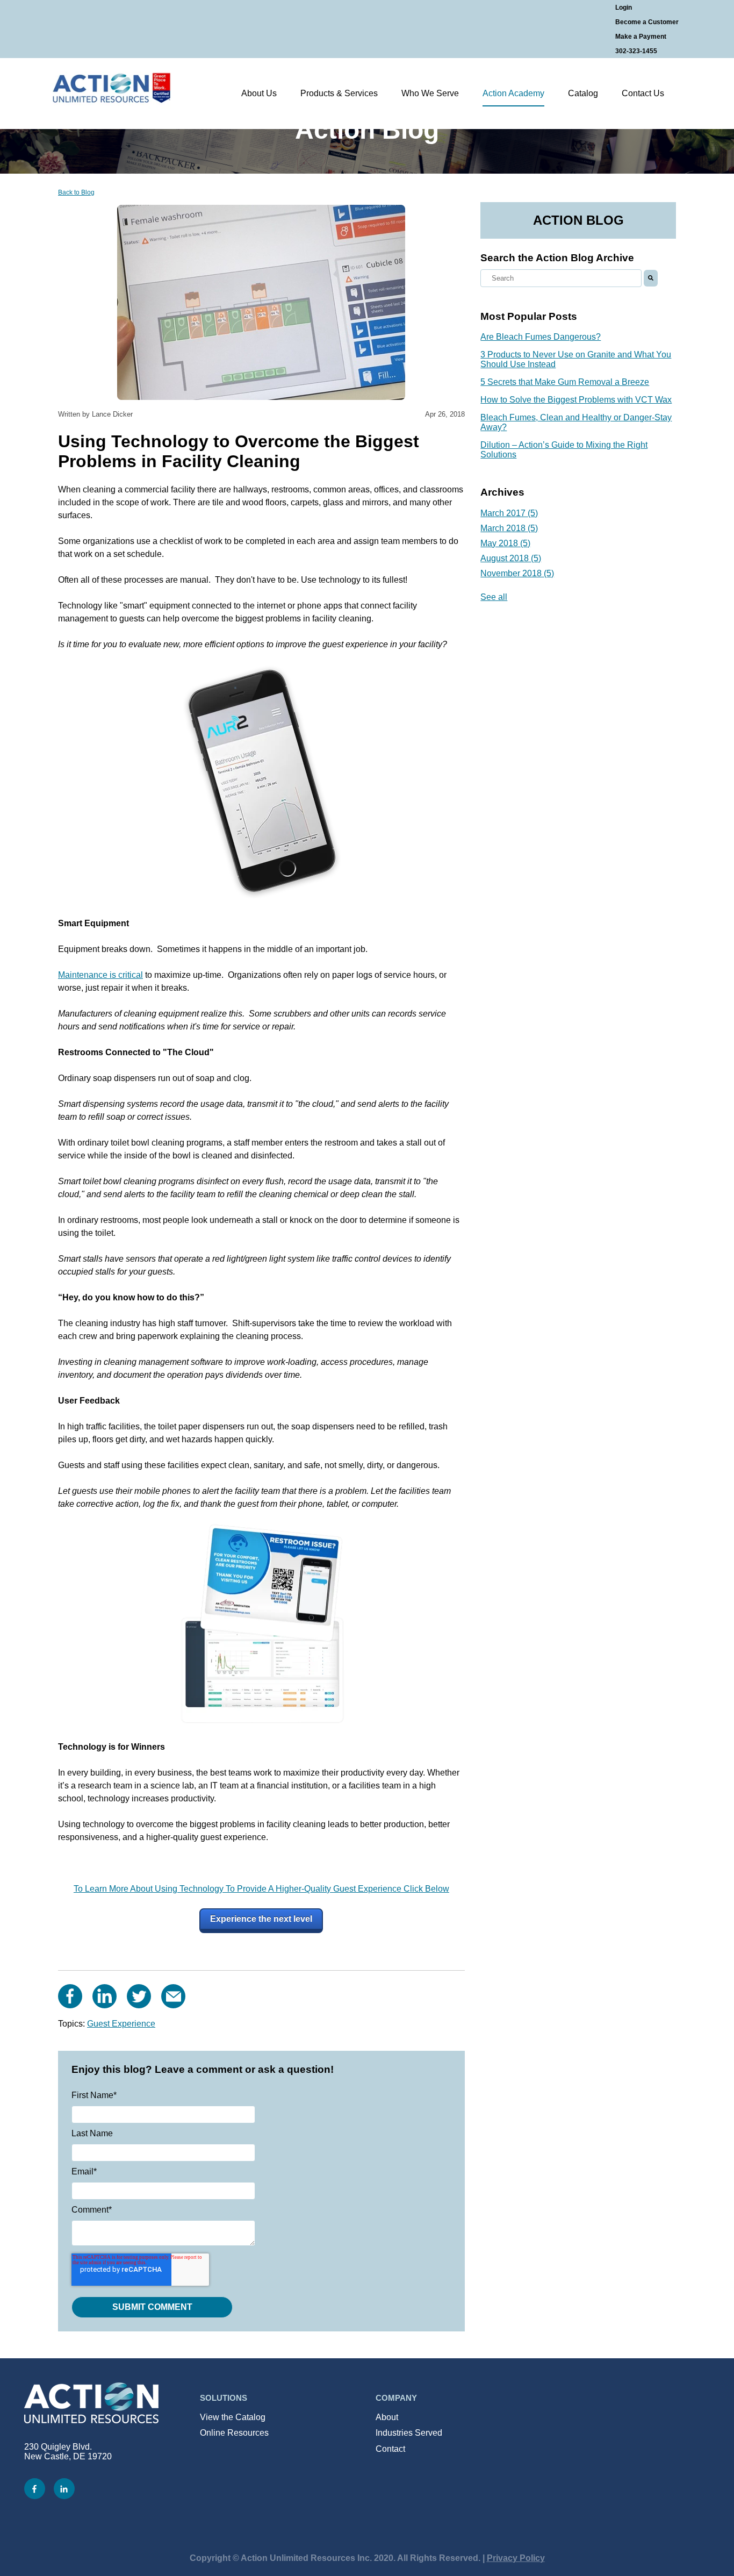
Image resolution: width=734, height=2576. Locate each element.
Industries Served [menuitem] (409, 2433)
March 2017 (509, 513)
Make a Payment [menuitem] (641, 37)
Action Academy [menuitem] (513, 93)
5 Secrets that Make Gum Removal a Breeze (565, 382)
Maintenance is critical (100, 975)
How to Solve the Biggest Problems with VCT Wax (576, 400)
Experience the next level (261, 1919)
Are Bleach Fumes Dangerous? (541, 337)
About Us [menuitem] (259, 93)
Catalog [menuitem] (583, 93)
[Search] (651, 278)
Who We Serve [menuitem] (430, 93)
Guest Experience (121, 2024)
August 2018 (511, 558)
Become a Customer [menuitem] (647, 22)
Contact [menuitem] (390, 2449)
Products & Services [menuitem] (339, 93)
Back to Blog (76, 192)
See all (494, 597)
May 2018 (505, 543)
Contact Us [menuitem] (643, 93)
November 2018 (517, 573)
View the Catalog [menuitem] (233, 2417)
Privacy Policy (516, 2558)
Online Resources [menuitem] (234, 2433)
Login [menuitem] (624, 8)
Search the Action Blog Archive (557, 258)
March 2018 (509, 528)
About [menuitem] (387, 2417)
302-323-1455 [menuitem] (636, 51)
